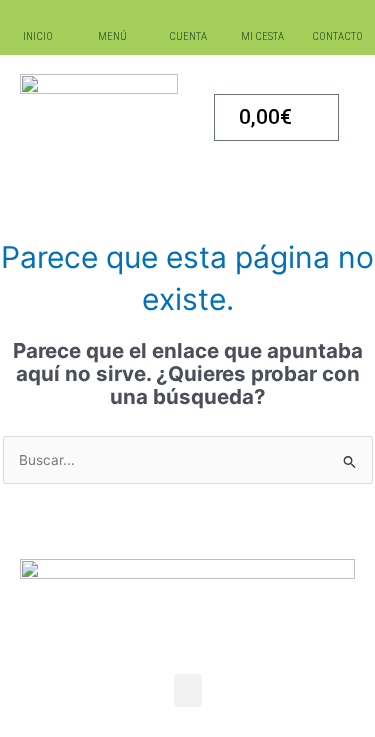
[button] (188, 690)
